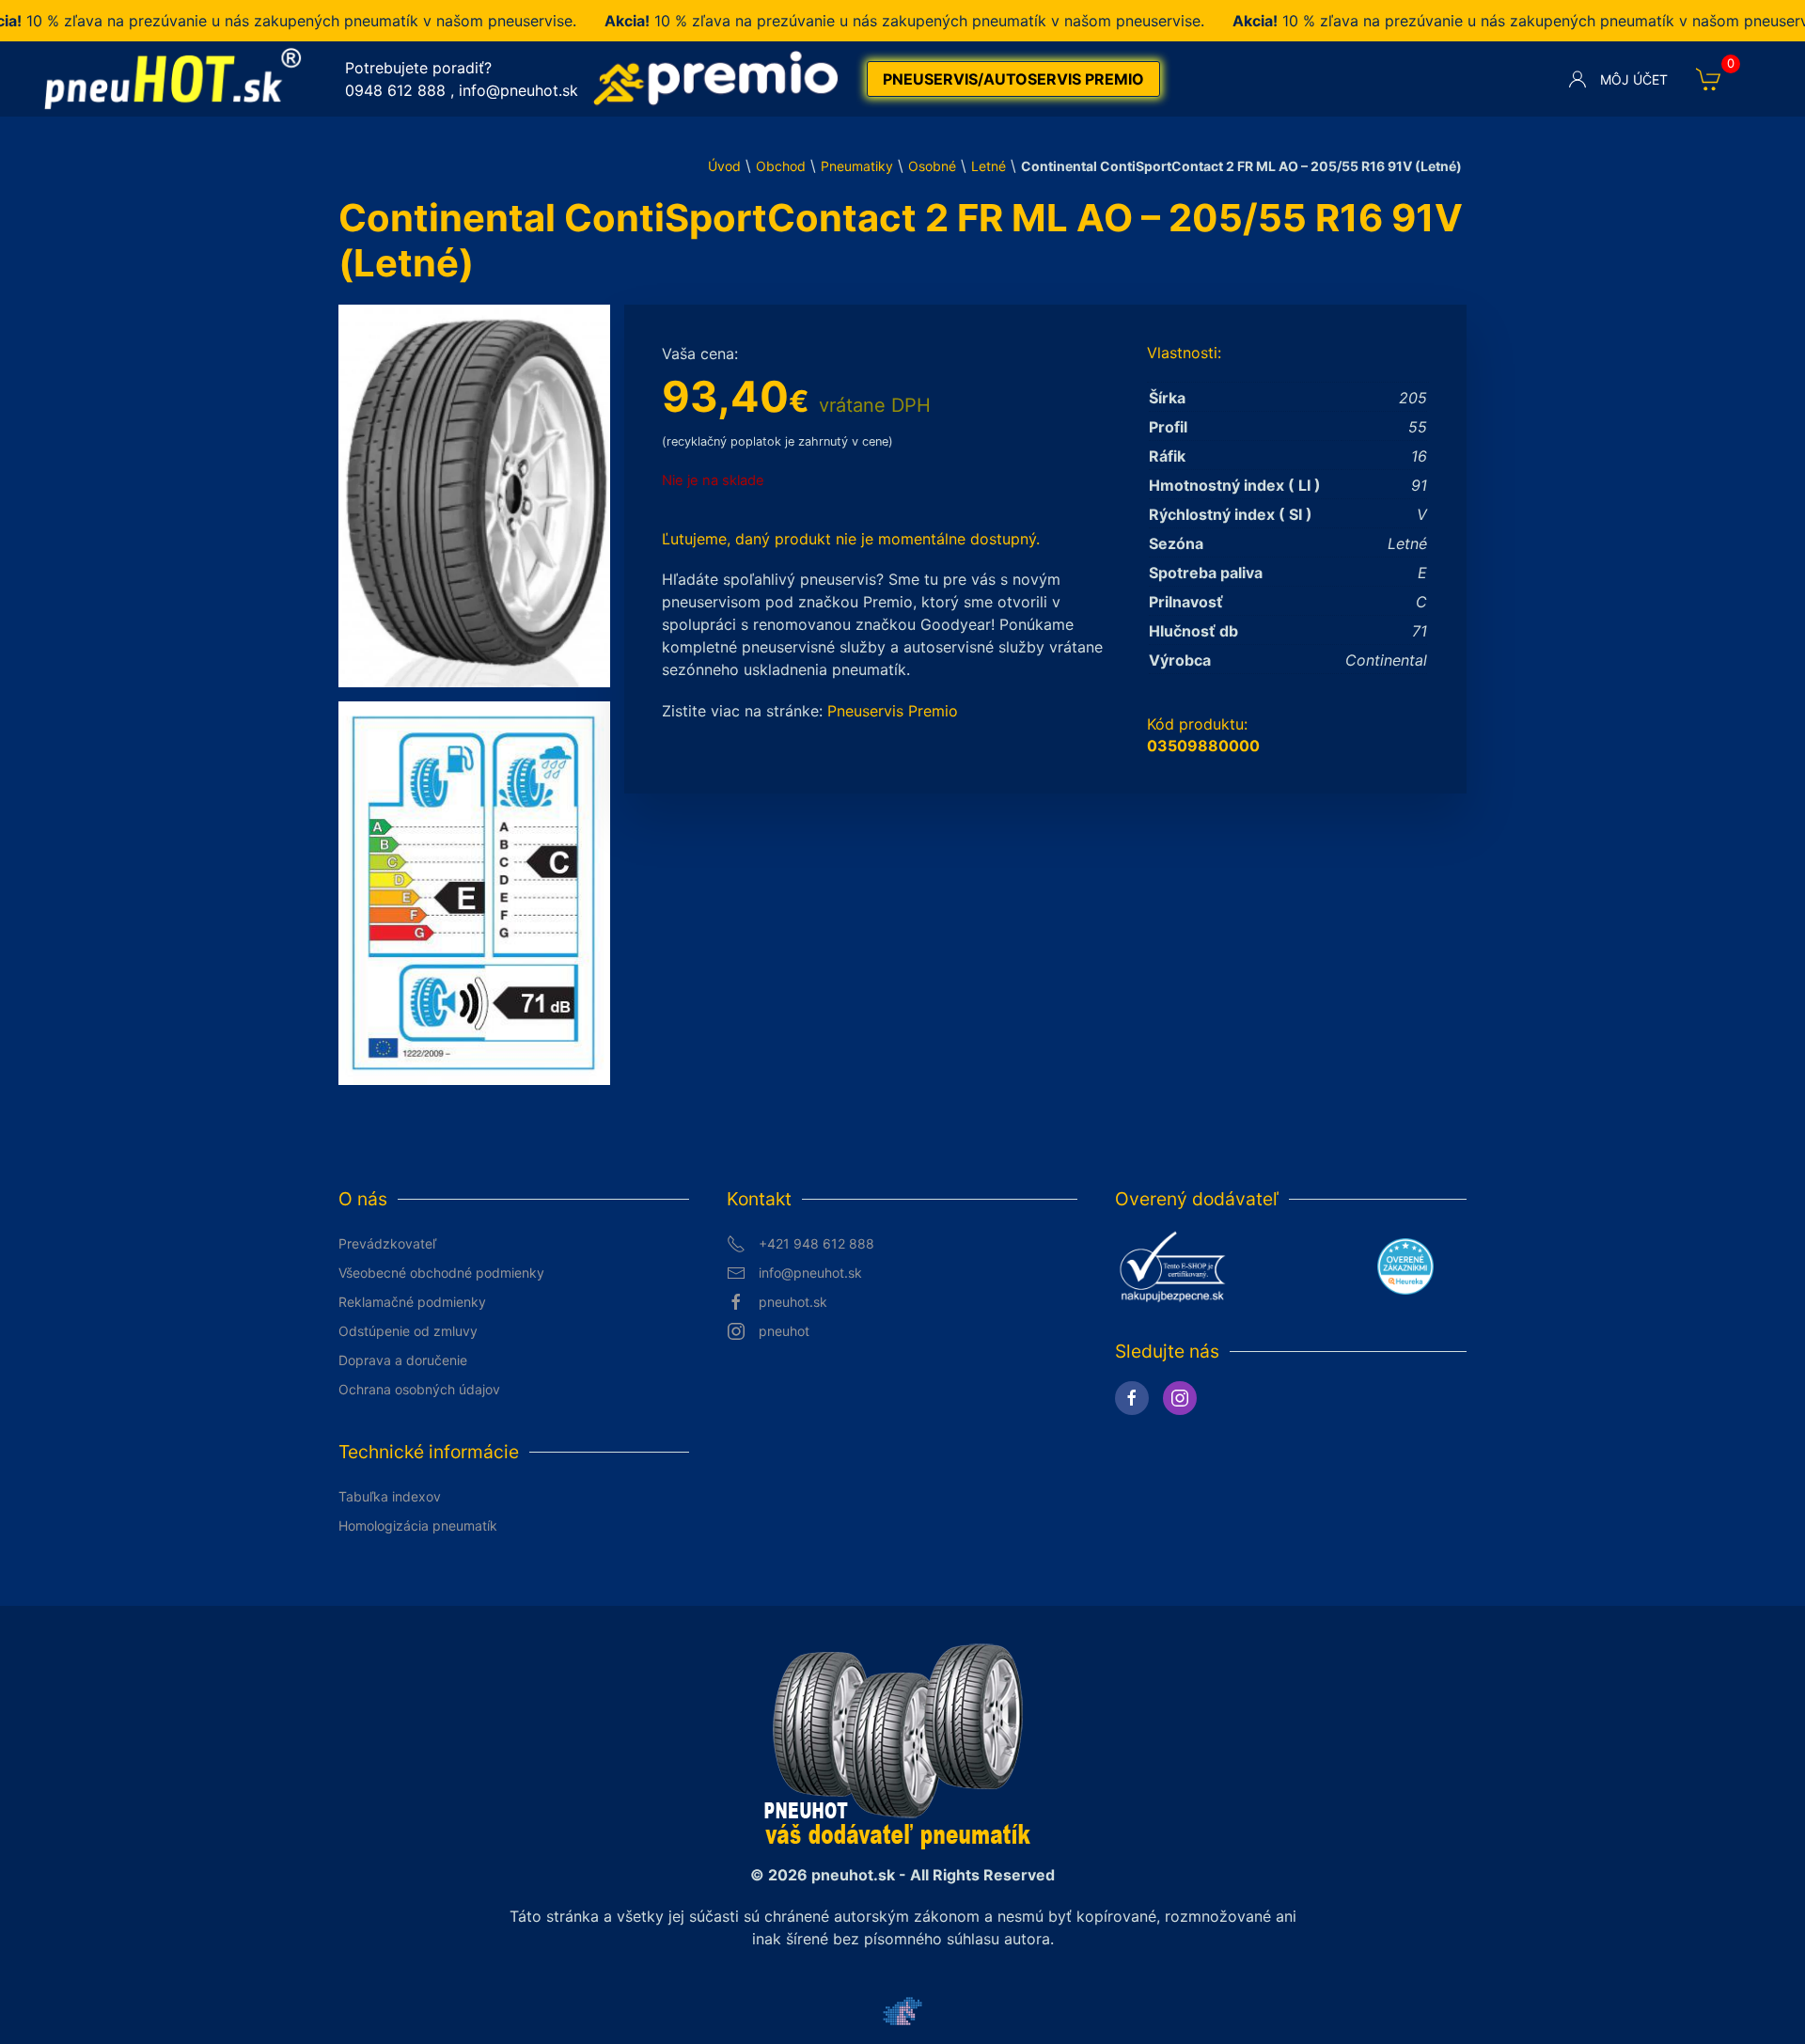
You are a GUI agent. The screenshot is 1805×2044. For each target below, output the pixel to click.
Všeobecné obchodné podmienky (441, 1273)
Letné (989, 166)
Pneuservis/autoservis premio (1013, 79)
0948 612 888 (395, 90)
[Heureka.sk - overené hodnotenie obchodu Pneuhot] (1405, 1265)
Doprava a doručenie (403, 1360)
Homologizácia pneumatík (418, 1525)
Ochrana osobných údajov (419, 1389)
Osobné (932, 166)
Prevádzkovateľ (387, 1243)
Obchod (781, 166)
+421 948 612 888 (816, 1243)
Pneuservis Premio (893, 711)
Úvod (724, 166)
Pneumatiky (857, 166)
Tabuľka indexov (390, 1496)
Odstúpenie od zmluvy (408, 1331)
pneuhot (784, 1331)
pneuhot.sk (793, 1302)
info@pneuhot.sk (518, 90)
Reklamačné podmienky (412, 1302)
